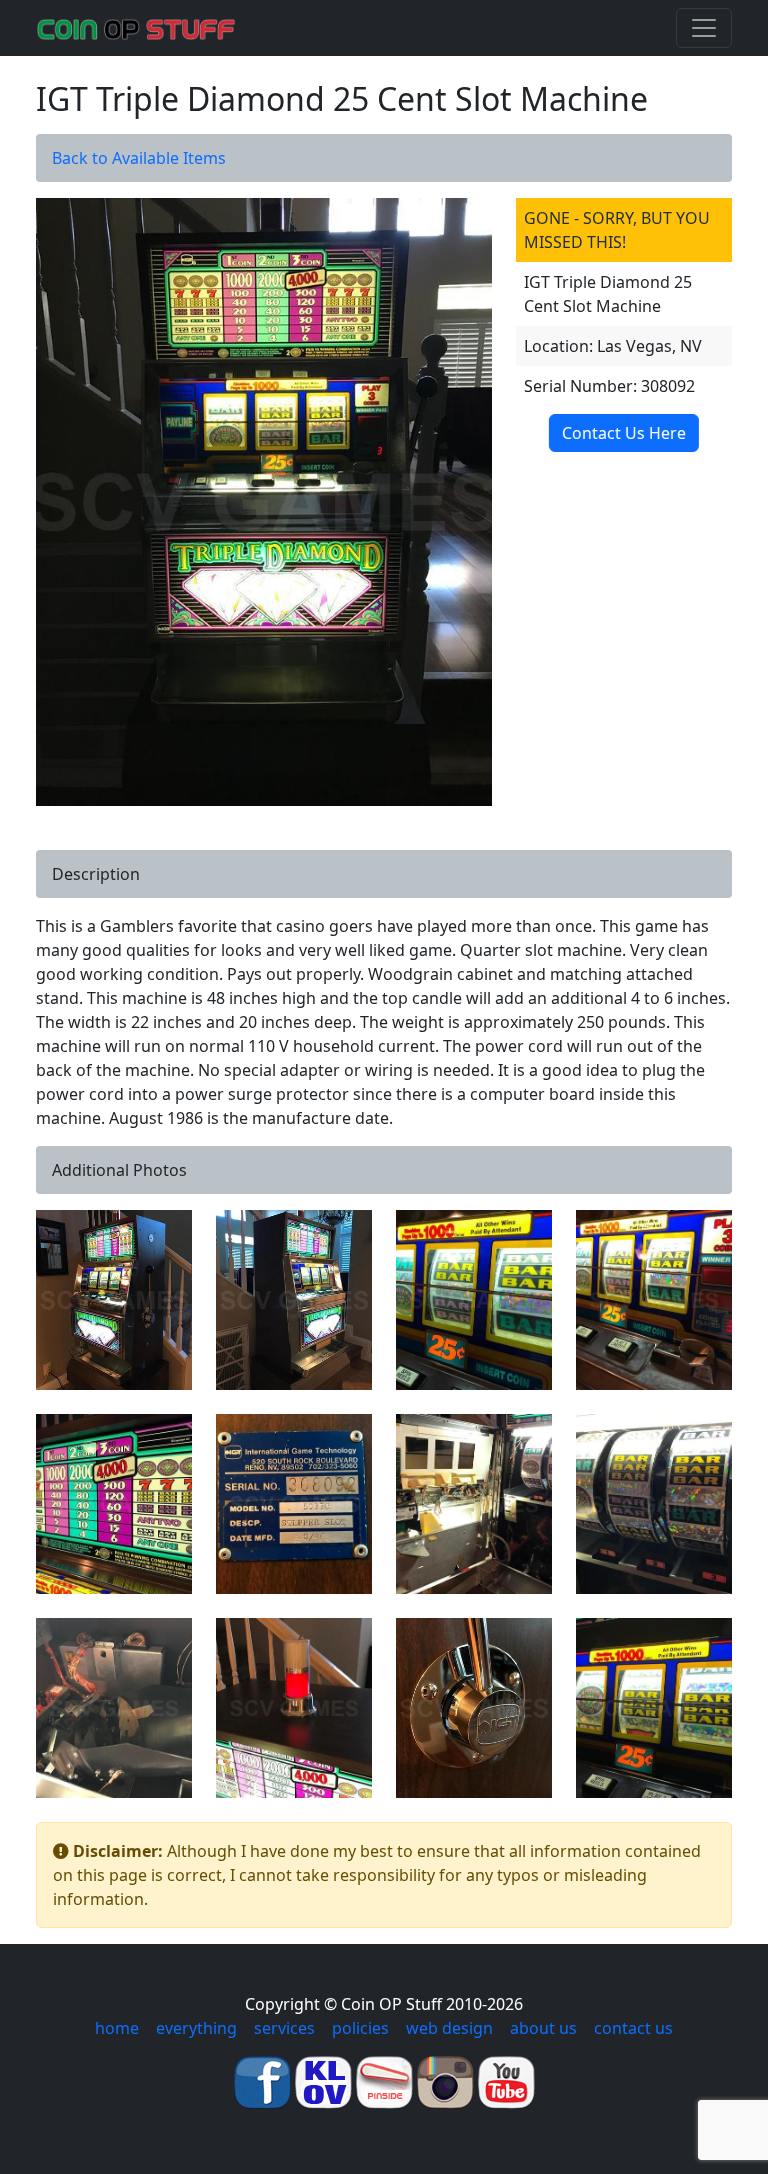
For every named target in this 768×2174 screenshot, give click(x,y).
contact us (633, 2028)
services (284, 2028)
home (117, 2028)
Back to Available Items (139, 158)
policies (360, 2028)
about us (543, 2028)
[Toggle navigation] (704, 28)
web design (449, 2028)
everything (196, 2028)
